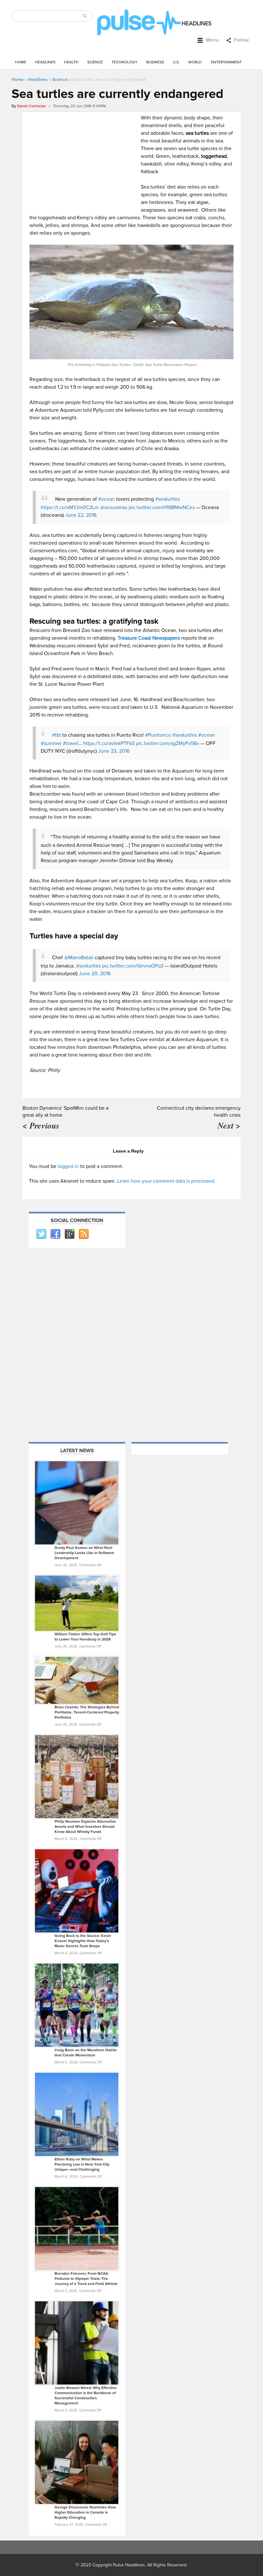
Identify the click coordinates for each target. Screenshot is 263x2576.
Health (71, 62)
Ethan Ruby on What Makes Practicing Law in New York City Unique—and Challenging (82, 2164)
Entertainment (226, 62)
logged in (68, 1166)
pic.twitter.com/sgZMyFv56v (168, 743)
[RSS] (83, 1234)
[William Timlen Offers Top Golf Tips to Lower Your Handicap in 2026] (77, 1603)
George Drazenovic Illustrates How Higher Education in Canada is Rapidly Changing (85, 2512)
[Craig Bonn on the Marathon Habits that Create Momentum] (77, 2005)
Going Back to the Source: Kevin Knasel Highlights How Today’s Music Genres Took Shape (83, 1941)
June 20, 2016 (95, 974)
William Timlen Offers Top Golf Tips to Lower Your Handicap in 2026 (85, 1637)
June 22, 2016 (81, 515)
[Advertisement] (84, 159)
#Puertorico (158, 735)
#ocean (106, 499)
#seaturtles (168, 499)
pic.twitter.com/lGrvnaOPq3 (133, 966)
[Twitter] (41, 1234)
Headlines (45, 62)
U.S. (176, 62)
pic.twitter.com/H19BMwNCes (162, 507)
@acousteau (114, 507)
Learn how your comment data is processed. (166, 1181)
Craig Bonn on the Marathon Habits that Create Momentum (86, 2053)
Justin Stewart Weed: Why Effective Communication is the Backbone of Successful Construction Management (86, 2396)
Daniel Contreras (31, 106)
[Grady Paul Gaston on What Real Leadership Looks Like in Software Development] (77, 1503)
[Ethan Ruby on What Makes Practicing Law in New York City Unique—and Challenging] (77, 2114)
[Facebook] (55, 1234)
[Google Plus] (69, 1234)
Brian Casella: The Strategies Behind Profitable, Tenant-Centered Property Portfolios (87, 1712)
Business (155, 62)
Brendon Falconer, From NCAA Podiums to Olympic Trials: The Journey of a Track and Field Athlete (86, 2279)
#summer (51, 743)
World (195, 62)
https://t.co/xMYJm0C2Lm (70, 507)
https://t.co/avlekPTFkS (109, 743)
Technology (125, 62)
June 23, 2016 (114, 751)
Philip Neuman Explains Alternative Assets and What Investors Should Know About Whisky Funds (85, 1827)
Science (95, 62)
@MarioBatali (79, 958)
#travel (71, 743)
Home (21, 62)
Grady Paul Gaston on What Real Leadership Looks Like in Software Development (84, 1553)
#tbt (56, 735)
